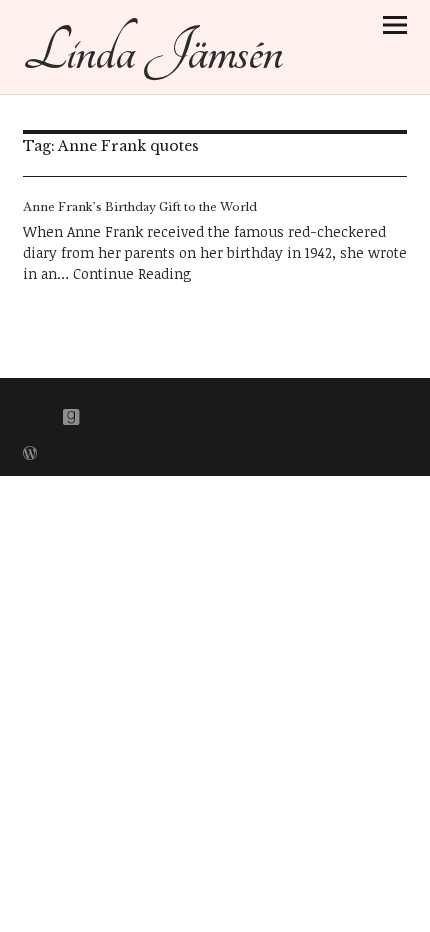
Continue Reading (132, 273)
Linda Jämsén (152, 51)
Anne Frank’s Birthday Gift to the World (140, 207)
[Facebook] (38, 413)
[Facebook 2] (106, 413)
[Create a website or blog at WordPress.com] (30, 454)
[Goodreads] (72, 413)
